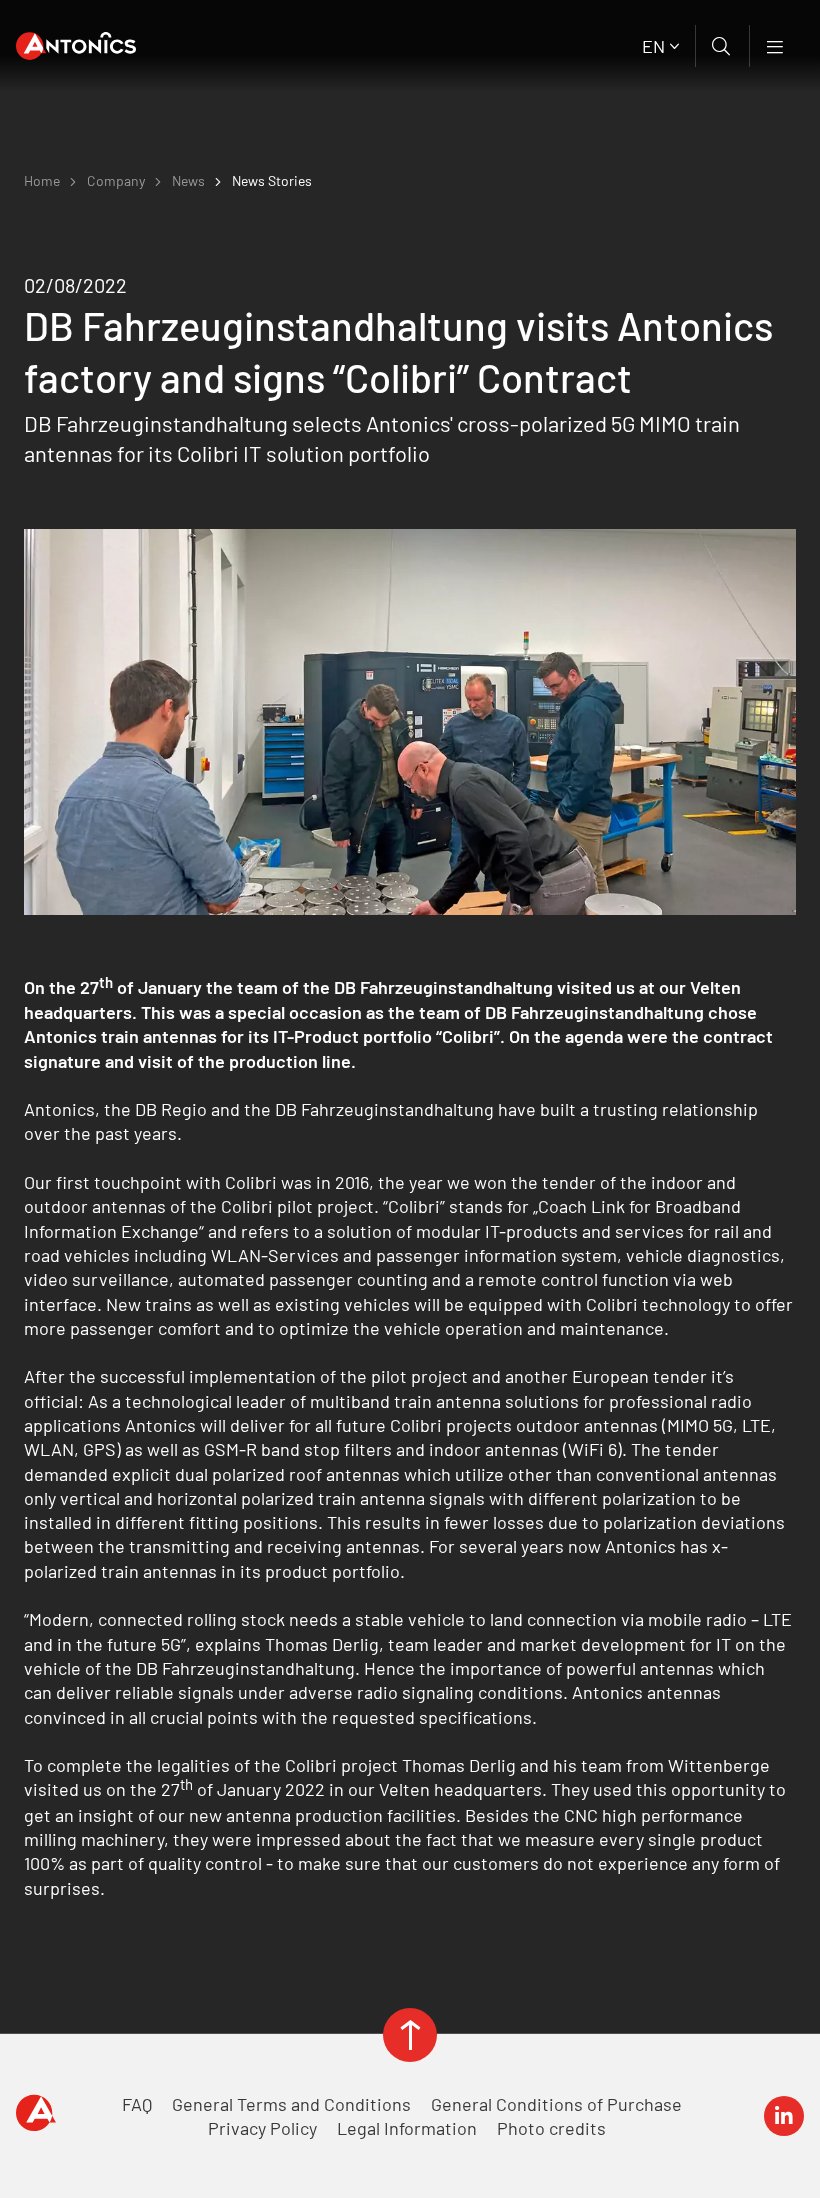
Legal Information (407, 2128)
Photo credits (551, 2128)
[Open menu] (776, 46)
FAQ (137, 2104)
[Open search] (722, 46)
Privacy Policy (262, 2128)
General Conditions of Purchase (556, 2104)
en (653, 46)
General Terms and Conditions (291, 2104)
